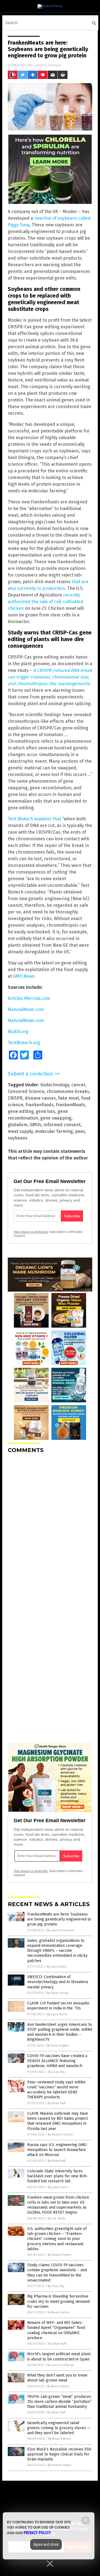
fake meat (68, 1098)
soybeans (18, 1138)
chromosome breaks (68, 1091)
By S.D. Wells (57, 2218)
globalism (18, 1125)
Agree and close (46, 2544)
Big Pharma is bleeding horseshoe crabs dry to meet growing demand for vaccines (58, 2301)
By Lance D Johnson (60, 1930)
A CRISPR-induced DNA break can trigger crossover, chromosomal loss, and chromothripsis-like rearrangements (50, 677)
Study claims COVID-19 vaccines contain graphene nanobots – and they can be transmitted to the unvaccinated (57, 2273)
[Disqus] (50, 1527)
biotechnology (55, 1085)
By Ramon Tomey (59, 2255)
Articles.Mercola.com (29, 998)
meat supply (20, 1131)
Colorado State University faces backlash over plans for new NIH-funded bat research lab (57, 2176)
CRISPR (15, 1098)
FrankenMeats (70, 1105)
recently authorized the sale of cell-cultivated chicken (46, 602)
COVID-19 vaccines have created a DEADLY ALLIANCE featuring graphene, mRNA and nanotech (57, 2061)
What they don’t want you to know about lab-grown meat (57, 2378)
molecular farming (54, 1131)
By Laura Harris (57, 1967)
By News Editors (59, 2312)
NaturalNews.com (26, 1009)
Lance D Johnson (48, 65)
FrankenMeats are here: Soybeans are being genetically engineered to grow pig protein (59, 1919)
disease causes (40, 1098)
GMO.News (24, 976)
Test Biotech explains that (34, 819)
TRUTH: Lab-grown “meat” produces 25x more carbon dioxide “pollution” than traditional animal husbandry (59, 2402)
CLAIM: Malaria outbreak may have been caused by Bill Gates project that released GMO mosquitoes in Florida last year (58, 2121)
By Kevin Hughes (58, 2046)
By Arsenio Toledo (60, 2135)
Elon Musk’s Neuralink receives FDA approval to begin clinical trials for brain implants (59, 2454)
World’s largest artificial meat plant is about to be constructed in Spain (59, 2356)
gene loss (46, 1111)
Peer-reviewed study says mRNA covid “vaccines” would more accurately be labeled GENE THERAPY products (56, 2090)
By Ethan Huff (56, 2103)
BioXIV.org (18, 1032)
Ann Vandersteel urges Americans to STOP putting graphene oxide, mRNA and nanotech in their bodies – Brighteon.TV (60, 2032)
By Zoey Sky (56, 2072)
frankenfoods (40, 1105)
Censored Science (26, 1091)
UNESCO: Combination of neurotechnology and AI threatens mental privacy (58, 1982)
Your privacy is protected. (31, 1232)
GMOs (36, 1125)
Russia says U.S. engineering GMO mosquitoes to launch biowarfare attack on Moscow (57, 2150)
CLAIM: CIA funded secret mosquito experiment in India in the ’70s (58, 2006)
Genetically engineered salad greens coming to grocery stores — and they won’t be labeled (59, 2428)
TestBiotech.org (24, 1043)
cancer (78, 1085)
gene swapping (56, 1118)
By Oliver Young (57, 1993)
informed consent (62, 1125)
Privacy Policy (37, 2533)
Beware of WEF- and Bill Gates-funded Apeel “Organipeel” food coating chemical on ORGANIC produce (56, 2330)
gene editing (21, 1111)
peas (80, 1131)
